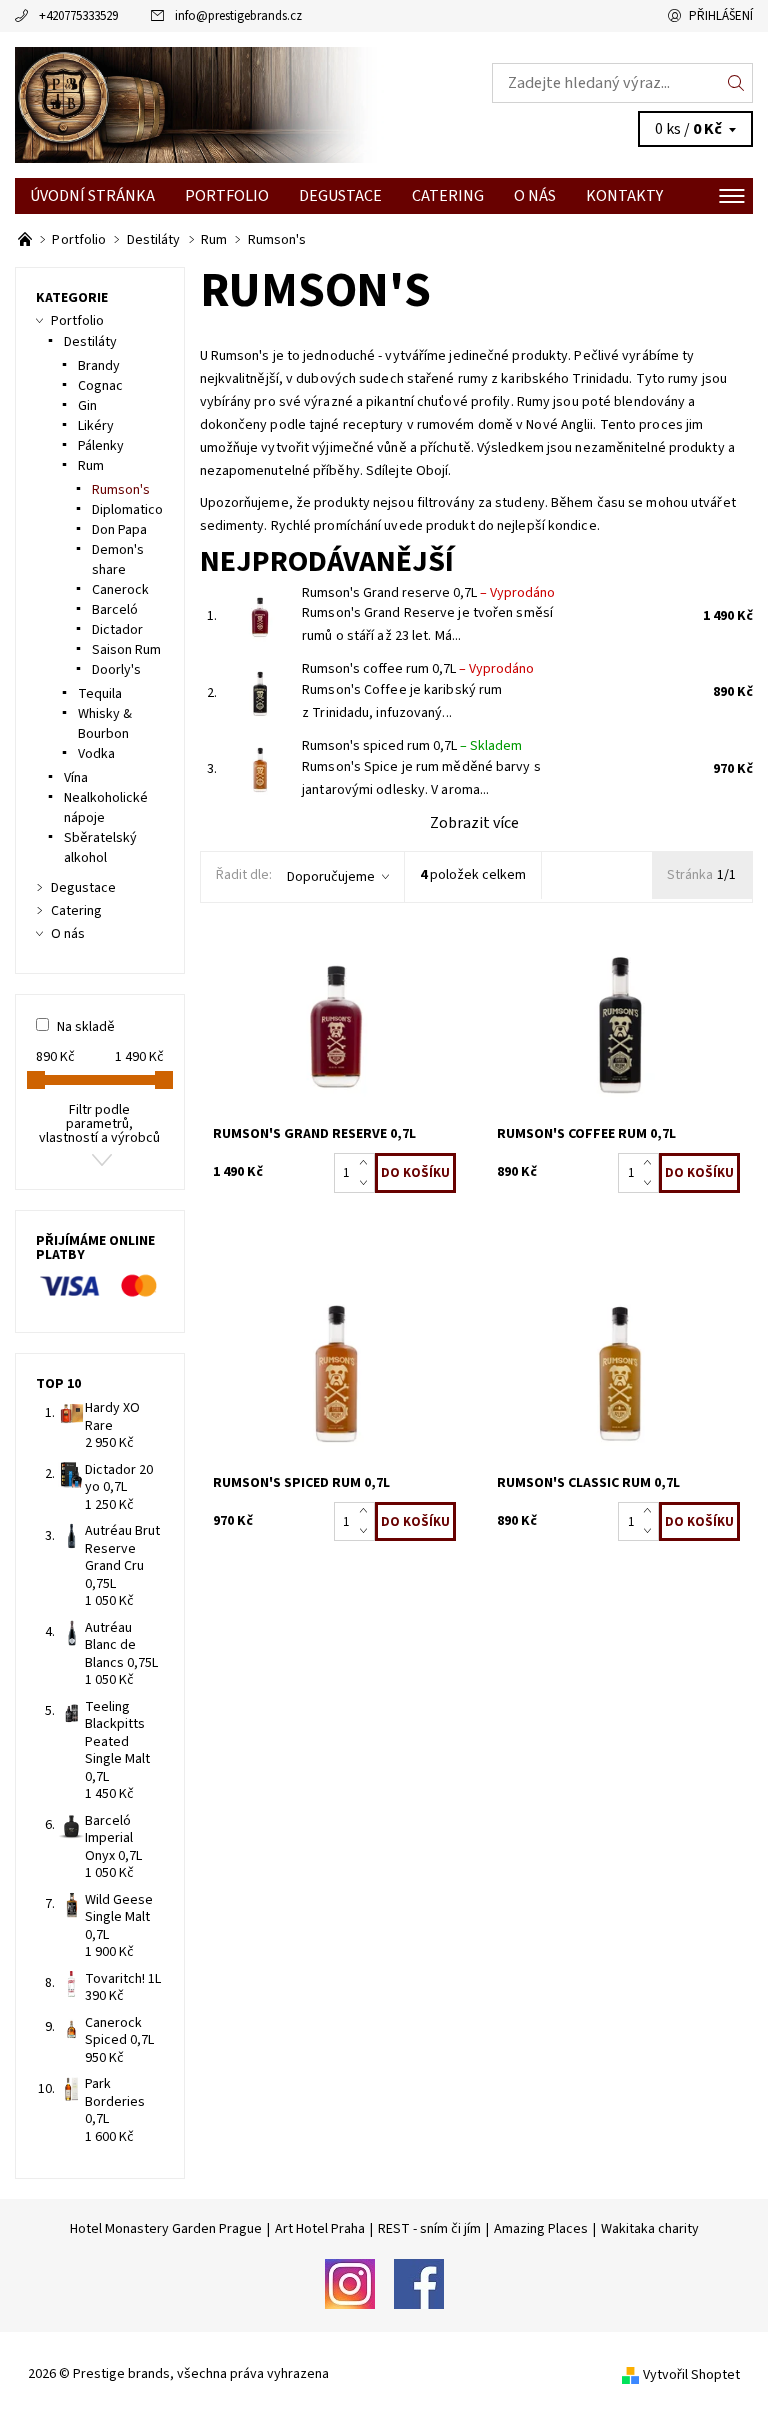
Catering (448, 196)
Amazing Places (541, 2229)
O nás (535, 196)
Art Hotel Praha (320, 2229)
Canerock (120, 590)
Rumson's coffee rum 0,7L (418, 669)
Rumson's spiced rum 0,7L (412, 746)
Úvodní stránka (92, 196)
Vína (76, 778)
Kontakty (624, 196)
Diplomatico (127, 510)
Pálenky (101, 446)
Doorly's (116, 670)
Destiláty (90, 342)
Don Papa (119, 530)
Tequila (100, 694)
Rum (91, 466)
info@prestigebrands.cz (238, 16)
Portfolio (227, 196)
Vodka (96, 754)
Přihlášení (721, 16)
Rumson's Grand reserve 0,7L (428, 593)
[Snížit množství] (367, 1183)
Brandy (99, 366)
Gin (87, 406)
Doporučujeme (331, 877)
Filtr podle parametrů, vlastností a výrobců (99, 1124)
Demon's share (118, 560)
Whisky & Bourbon (105, 724)
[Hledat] (736, 83)
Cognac (100, 386)
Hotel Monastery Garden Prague (166, 2229)
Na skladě (86, 1027)
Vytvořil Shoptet (691, 2375)
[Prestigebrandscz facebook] (419, 2283)
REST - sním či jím (429, 2229)
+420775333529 (78, 16)
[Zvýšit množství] (367, 1163)
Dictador (117, 630)
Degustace (340, 196)
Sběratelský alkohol (100, 848)
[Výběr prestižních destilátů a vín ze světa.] (26, 240)
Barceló (115, 610)
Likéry (96, 426)
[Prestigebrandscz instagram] (350, 2283)
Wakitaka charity (650, 2229)
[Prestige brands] (199, 105)
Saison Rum (126, 650)
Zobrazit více (474, 823)
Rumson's (121, 490)
